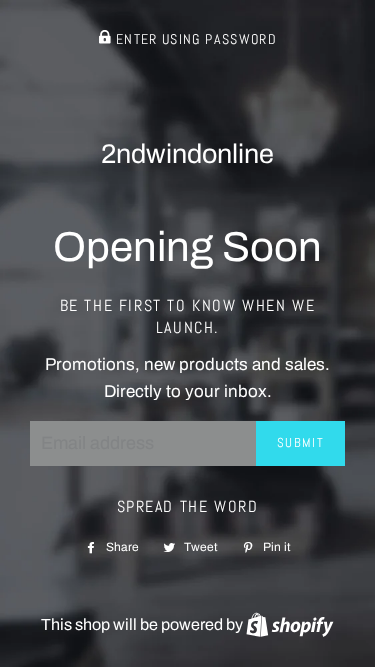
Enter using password (194, 39)
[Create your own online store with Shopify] (289, 624)
